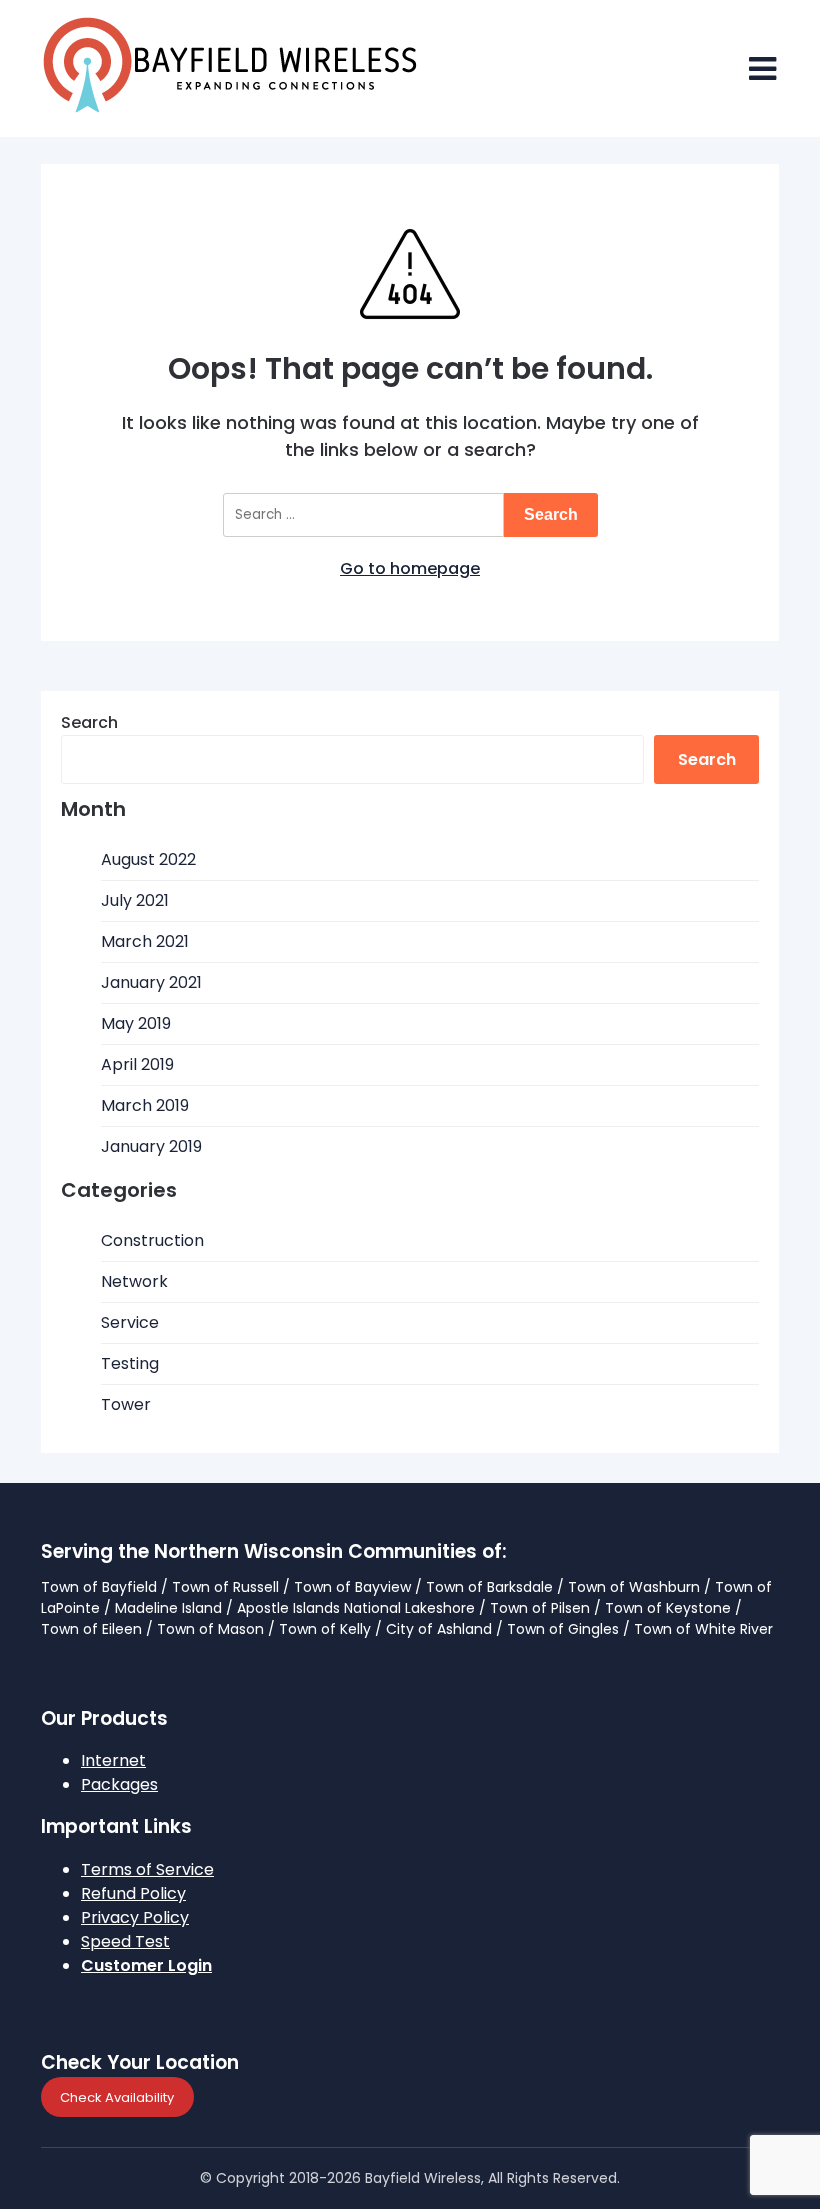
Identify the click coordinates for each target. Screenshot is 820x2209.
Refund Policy (133, 1893)
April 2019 (137, 1064)
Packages (119, 1784)
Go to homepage (410, 568)
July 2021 (135, 900)
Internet (113, 1760)
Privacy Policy (135, 1917)
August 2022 (148, 859)
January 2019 (151, 1146)
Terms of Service (147, 1869)
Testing (130, 1363)
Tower (126, 1404)
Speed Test (125, 1941)
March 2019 (145, 1105)
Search (89, 722)
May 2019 (136, 1023)
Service (130, 1322)
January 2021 (151, 982)
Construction (152, 1240)
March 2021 (145, 941)
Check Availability (117, 2096)
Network (134, 1281)
